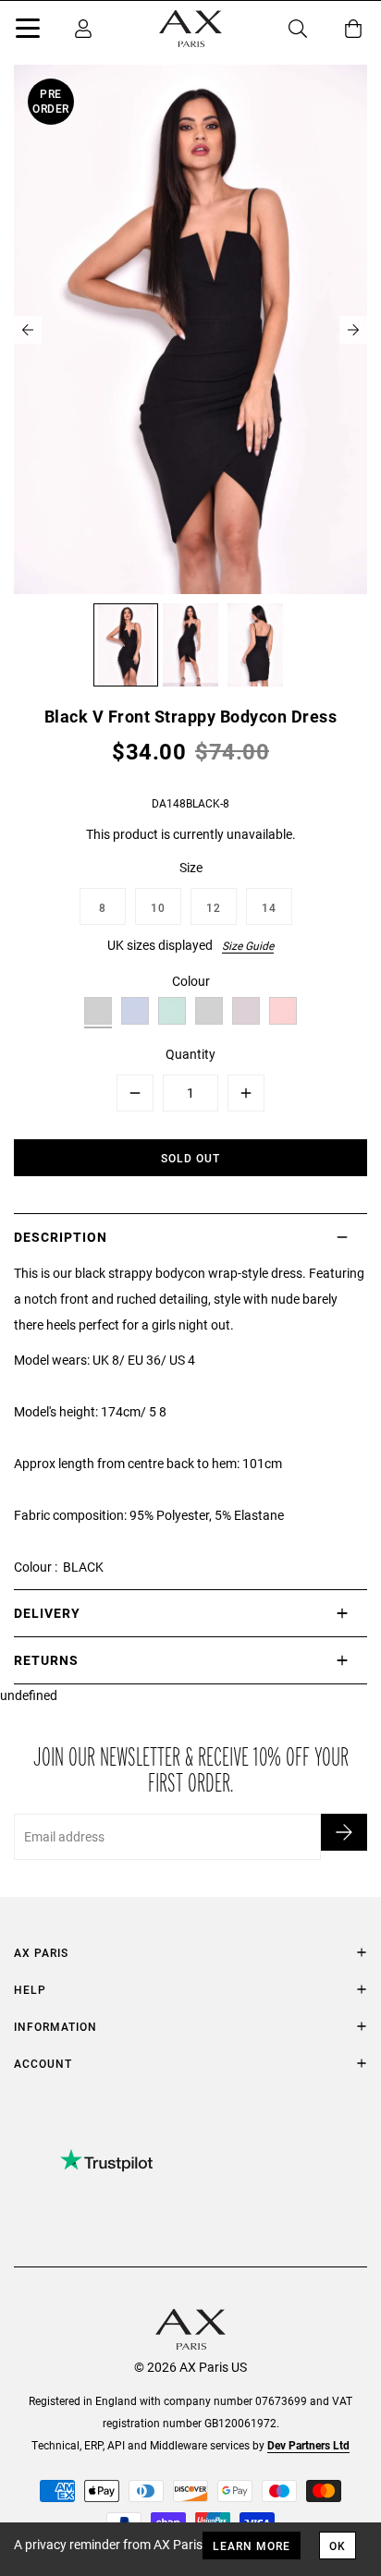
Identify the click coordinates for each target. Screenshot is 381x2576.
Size (191, 867)
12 (214, 907)
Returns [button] (46, 1660)
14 (269, 907)
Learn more (252, 2546)
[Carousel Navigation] (190, 330)
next (353, 330)
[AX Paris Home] (190, 29)
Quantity (190, 1054)
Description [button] (61, 1237)
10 (158, 907)
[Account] (83, 29)
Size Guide (248, 945)
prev (28, 330)
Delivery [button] (47, 1613)
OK (338, 2546)
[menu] (28, 31)
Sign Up (344, 1832)
